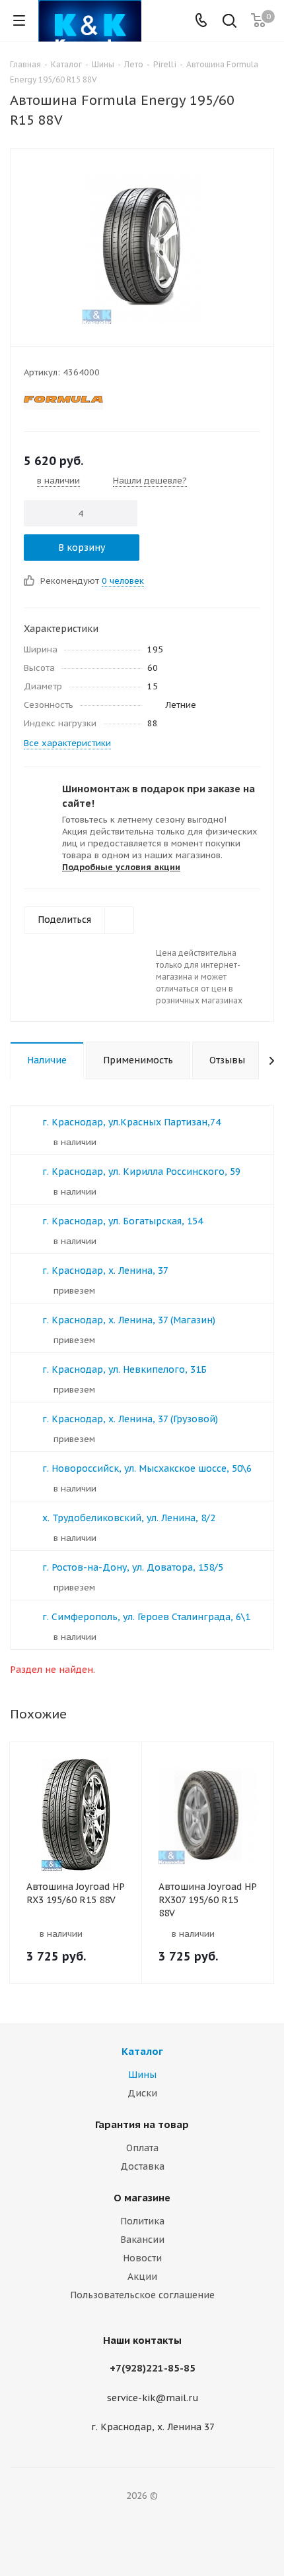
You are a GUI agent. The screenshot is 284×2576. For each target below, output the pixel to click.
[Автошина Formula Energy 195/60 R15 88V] (142, 245)
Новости (142, 2258)
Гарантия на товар (142, 2124)
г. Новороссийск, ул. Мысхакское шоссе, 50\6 (147, 1468)
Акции (142, 2277)
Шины (142, 2075)
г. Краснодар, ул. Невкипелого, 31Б (124, 1369)
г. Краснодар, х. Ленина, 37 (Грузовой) (130, 1419)
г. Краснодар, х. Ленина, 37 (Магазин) (129, 1320)
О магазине (142, 2198)
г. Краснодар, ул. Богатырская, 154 (123, 1221)
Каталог (142, 2051)
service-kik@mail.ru (153, 2398)
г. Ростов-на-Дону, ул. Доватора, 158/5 (133, 1567)
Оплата (142, 2148)
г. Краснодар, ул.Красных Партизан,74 (131, 1122)
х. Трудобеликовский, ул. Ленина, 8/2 (129, 1518)
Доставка (142, 2166)
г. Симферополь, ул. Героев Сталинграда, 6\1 (146, 1617)
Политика (142, 2221)
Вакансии (142, 2240)
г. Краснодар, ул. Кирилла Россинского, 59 (141, 1172)
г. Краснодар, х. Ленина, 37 (105, 1271)
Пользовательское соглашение (142, 2295)
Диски (142, 2093)
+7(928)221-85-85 (153, 2368)
